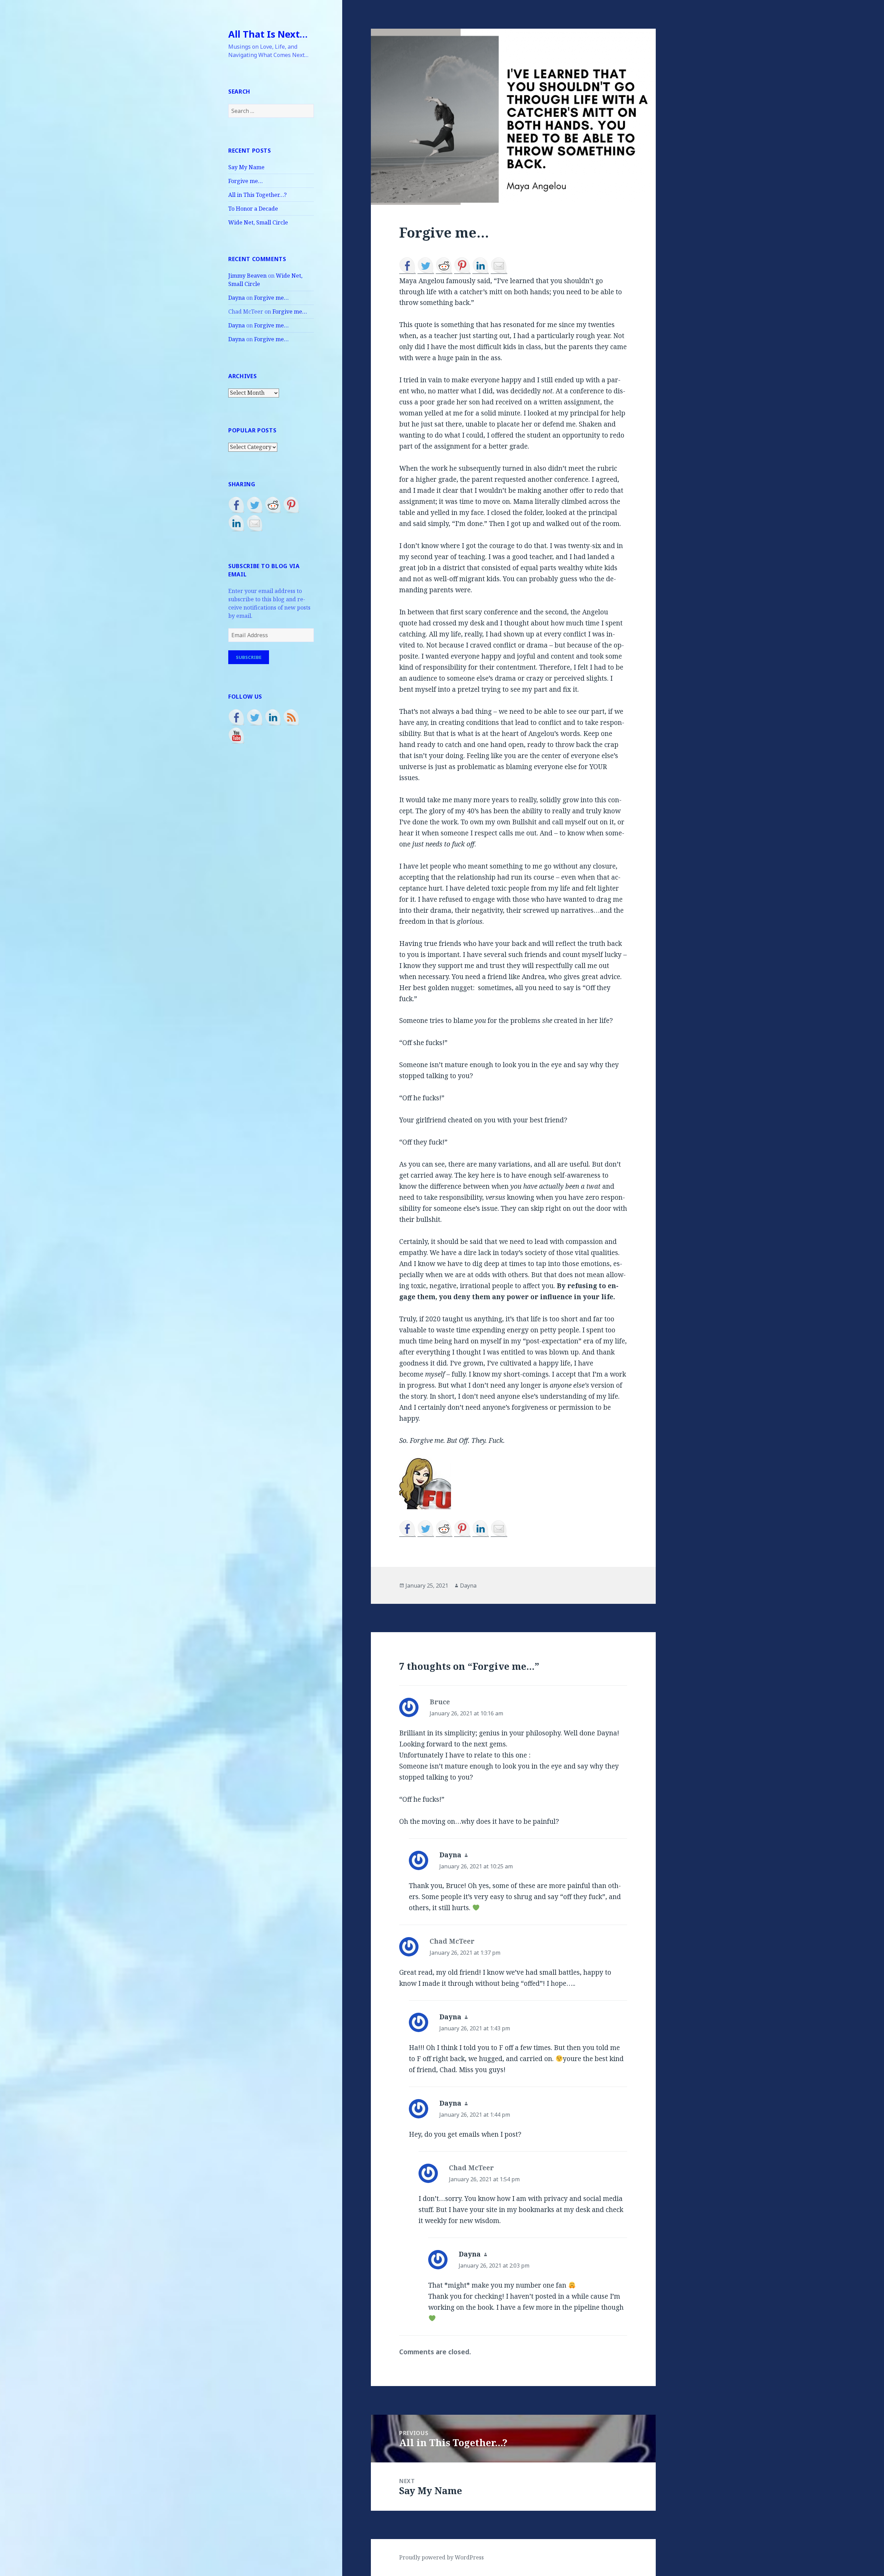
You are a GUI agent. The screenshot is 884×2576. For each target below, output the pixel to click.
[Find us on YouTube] (237, 736)
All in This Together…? (257, 195)
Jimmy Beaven (247, 276)
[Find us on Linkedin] (273, 717)
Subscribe (249, 657)
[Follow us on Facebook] (237, 717)
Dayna (237, 298)
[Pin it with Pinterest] (291, 505)
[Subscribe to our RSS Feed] (291, 717)
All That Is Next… (268, 34)
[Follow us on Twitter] (255, 717)
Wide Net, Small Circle (258, 222)
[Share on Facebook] (237, 505)
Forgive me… (246, 181)
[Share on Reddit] (273, 505)
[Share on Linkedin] (237, 523)
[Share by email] (255, 523)
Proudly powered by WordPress (441, 2557)
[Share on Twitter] (255, 505)
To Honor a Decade (253, 209)
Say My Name (246, 167)
